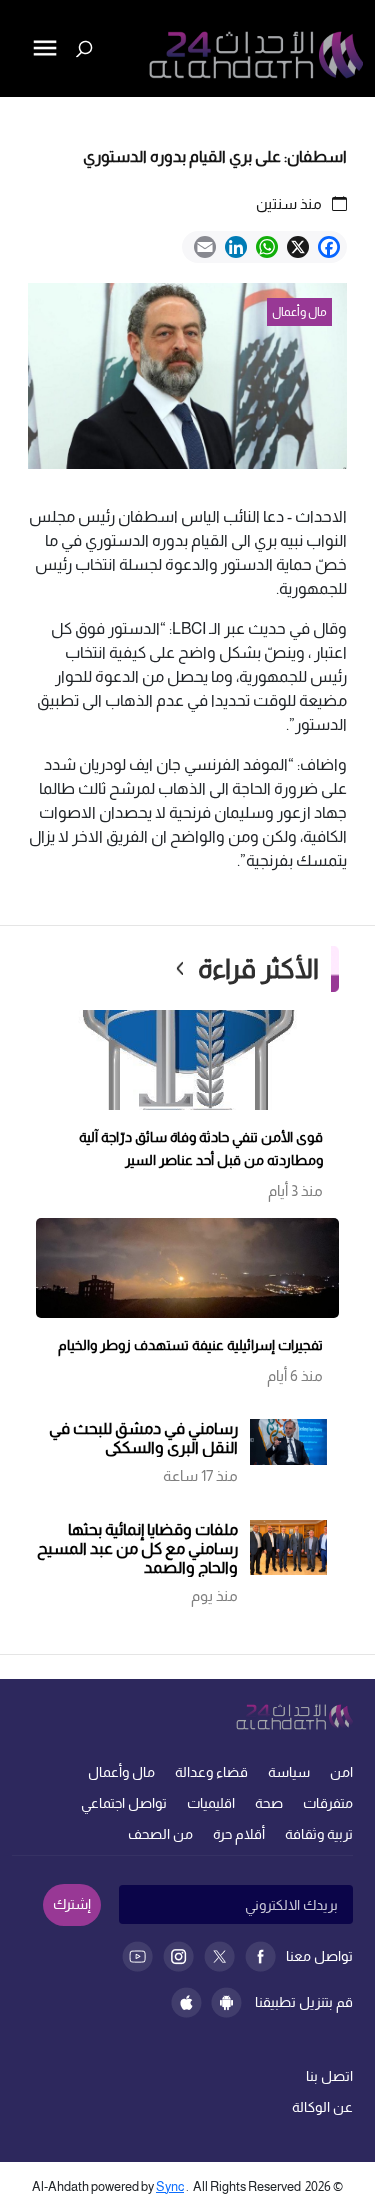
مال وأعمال (121, 1772)
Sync (170, 2186)
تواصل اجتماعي (124, 1803)
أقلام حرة (239, 1834)
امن (341, 1772)
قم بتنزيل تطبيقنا (304, 2002)
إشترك (72, 1904)
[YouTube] (137, 1956)
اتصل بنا (329, 2076)
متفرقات (328, 1803)
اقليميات (211, 1803)
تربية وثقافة (319, 1834)
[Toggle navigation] (17, 116)
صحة (269, 1803)
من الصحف (160, 1834)
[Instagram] (178, 1956)
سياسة (289, 1772)
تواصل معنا (319, 1956)
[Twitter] (219, 1956)
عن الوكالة (322, 2107)
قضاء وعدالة (211, 1772)
